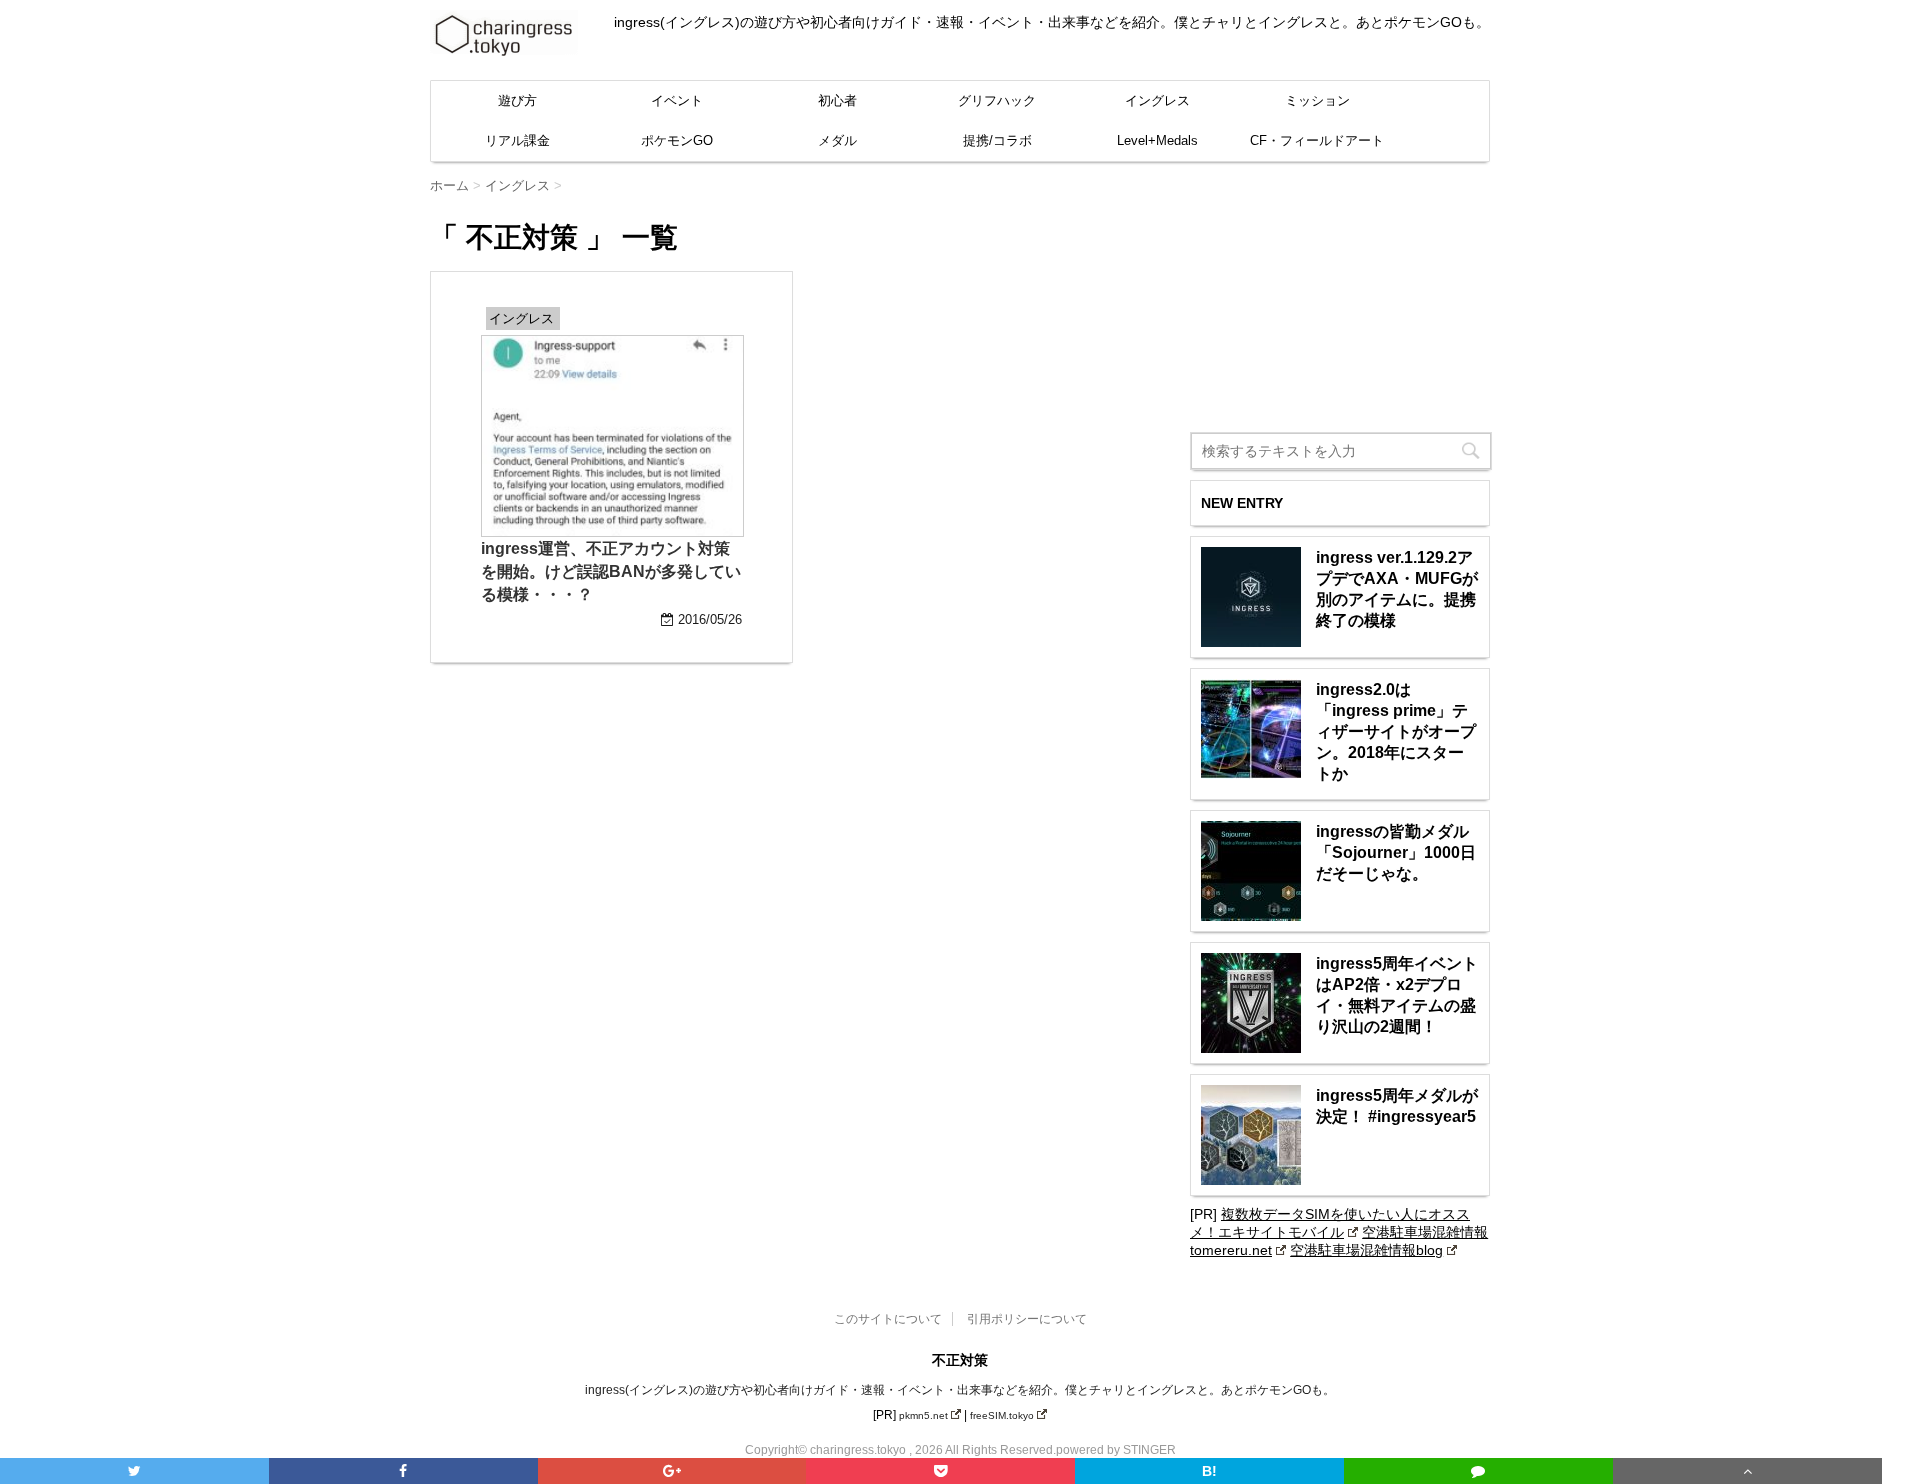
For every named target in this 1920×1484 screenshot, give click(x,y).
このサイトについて (888, 1319)
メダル (837, 140)
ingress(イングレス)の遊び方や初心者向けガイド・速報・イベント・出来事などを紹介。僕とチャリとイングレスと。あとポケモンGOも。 (960, 1390)
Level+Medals (1157, 140)
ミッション (1317, 100)
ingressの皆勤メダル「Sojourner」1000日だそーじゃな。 (1396, 852)
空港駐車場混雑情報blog (1366, 1250)
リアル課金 (517, 140)
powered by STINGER (1116, 1450)
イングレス (1157, 100)
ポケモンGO (677, 140)
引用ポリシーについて (1027, 1319)
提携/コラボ (997, 140)
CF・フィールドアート (1317, 140)
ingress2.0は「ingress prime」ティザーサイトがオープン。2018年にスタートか (1396, 731)
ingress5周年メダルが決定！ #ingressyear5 (1397, 1106)
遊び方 (517, 100)
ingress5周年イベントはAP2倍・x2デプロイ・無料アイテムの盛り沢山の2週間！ (1397, 995)
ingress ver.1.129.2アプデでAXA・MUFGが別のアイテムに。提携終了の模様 (1397, 589)
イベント (677, 100)
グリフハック (997, 100)
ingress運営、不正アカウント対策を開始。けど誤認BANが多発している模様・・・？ (611, 571)
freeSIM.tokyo (1002, 1415)
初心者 (837, 100)
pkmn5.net (923, 1415)
